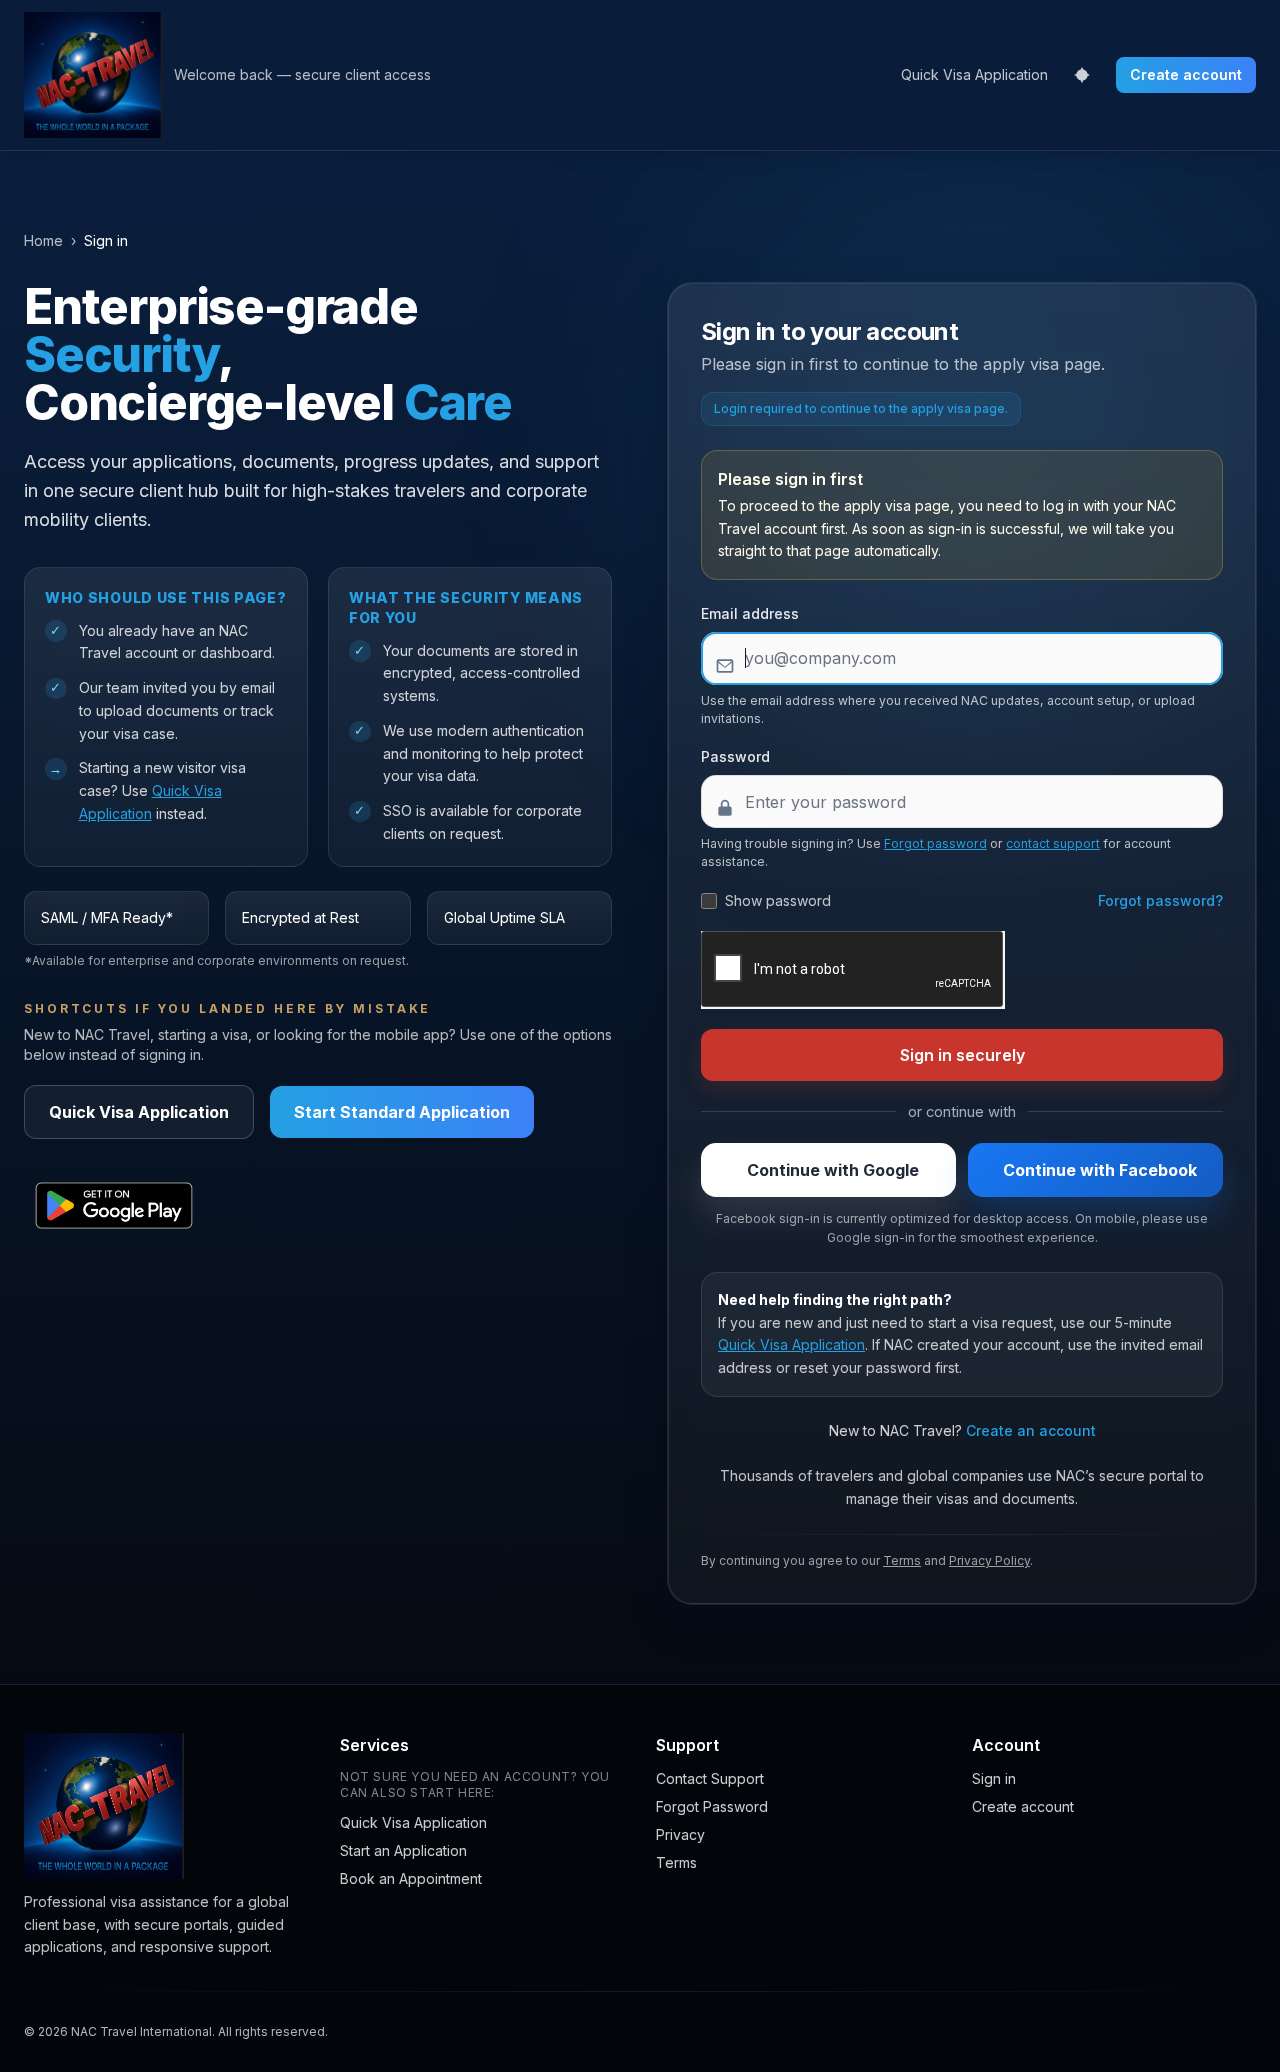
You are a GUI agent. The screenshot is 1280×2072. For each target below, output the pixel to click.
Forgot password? (1160, 900)
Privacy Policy (989, 1560)
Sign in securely (962, 1055)
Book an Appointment (411, 1878)
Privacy (680, 1834)
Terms (902, 1560)
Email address (750, 613)
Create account (1186, 74)
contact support (1053, 843)
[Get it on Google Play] (114, 1206)
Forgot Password (712, 1806)
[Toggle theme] (1082, 74)
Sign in (994, 1778)
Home (43, 240)
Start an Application (403, 1850)
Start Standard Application (402, 1112)
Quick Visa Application (974, 74)
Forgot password (935, 843)
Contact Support (710, 1778)
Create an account (1031, 1430)
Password (735, 756)
